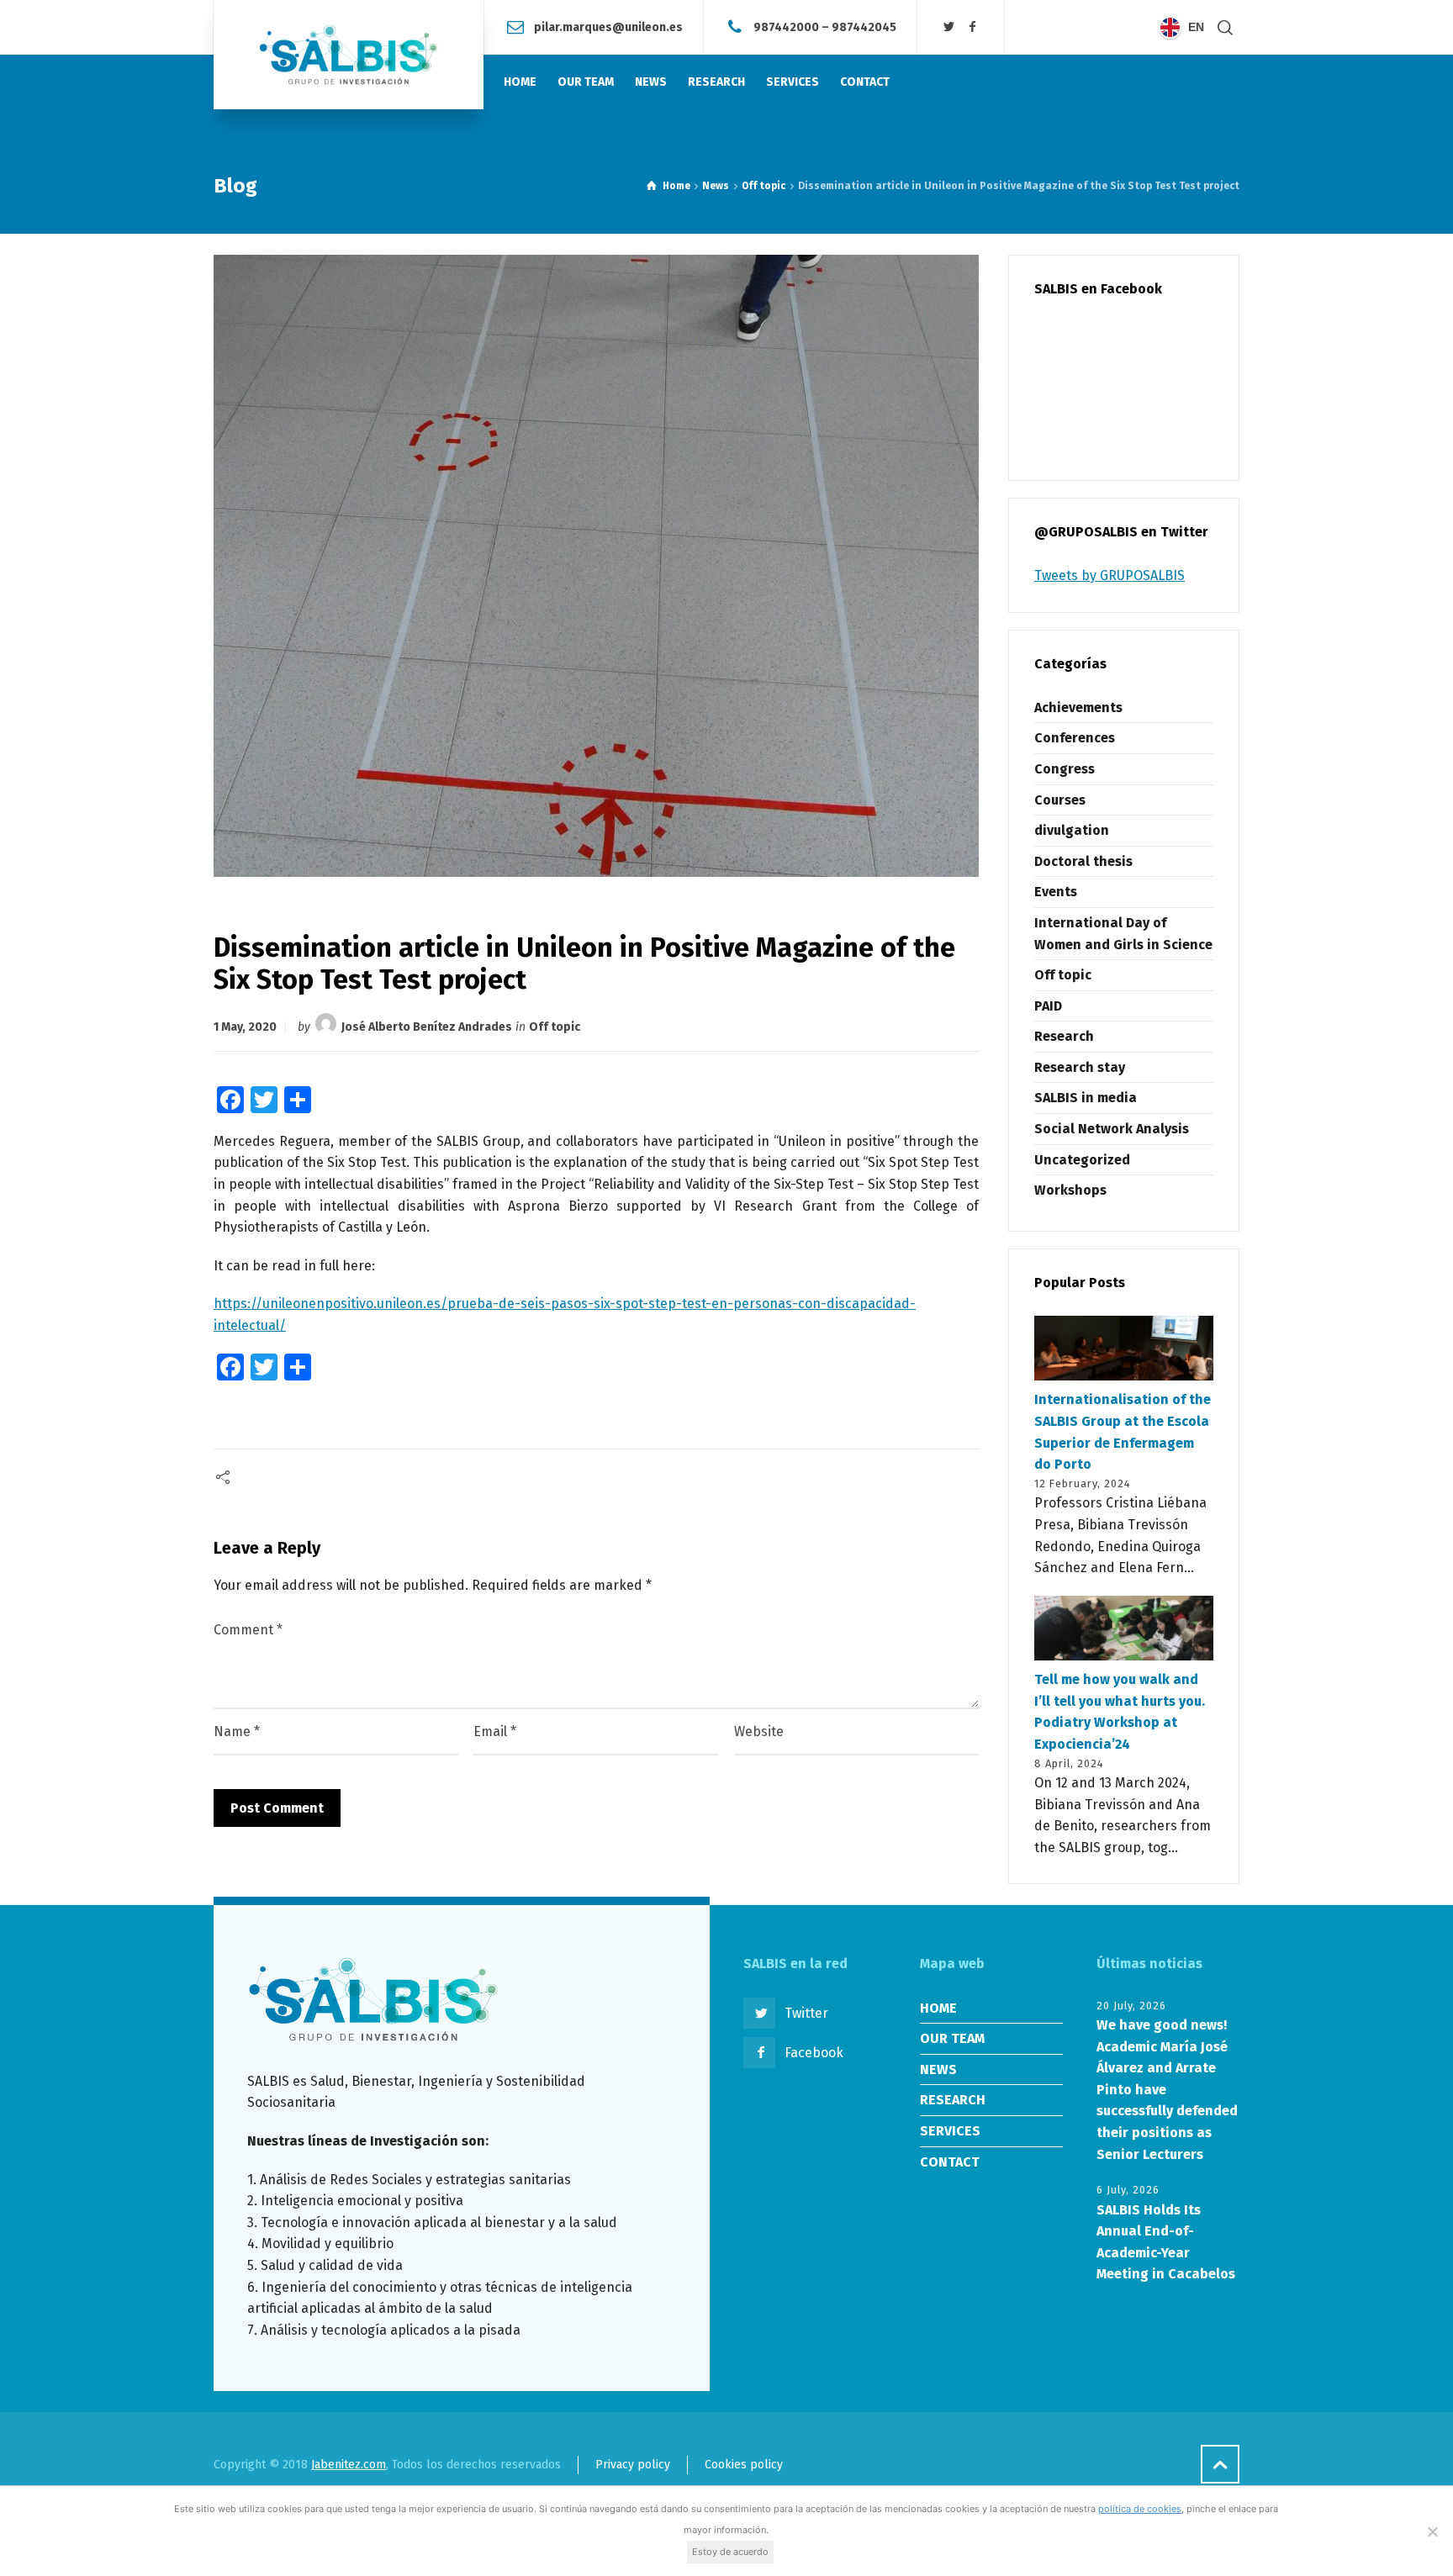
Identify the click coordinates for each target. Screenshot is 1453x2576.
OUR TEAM (952, 2038)
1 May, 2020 (245, 1027)
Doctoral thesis (1083, 861)
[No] (1432, 2531)
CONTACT (950, 2162)
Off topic (555, 1027)
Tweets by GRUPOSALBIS (1110, 575)
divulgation (1072, 830)
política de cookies (1140, 2509)
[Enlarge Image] (596, 566)
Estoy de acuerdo (730, 2552)
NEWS (938, 2069)
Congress (1065, 769)
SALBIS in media (1086, 1098)
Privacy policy (633, 2465)
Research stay (1080, 1067)
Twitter (806, 2013)
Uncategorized (1082, 1160)
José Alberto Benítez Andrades (427, 1027)
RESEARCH (953, 2100)
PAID (1048, 1006)
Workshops (1070, 1190)
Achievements (1078, 707)
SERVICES (950, 2131)
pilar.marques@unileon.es (608, 26)
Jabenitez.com (349, 2465)
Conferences (1075, 738)
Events (1056, 892)
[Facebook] (972, 27)
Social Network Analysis (1112, 1129)
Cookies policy (744, 2465)
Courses (1060, 800)
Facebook (814, 2053)
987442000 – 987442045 (825, 26)
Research (1064, 1036)
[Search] (1225, 27)
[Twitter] (949, 27)
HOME (938, 2008)
